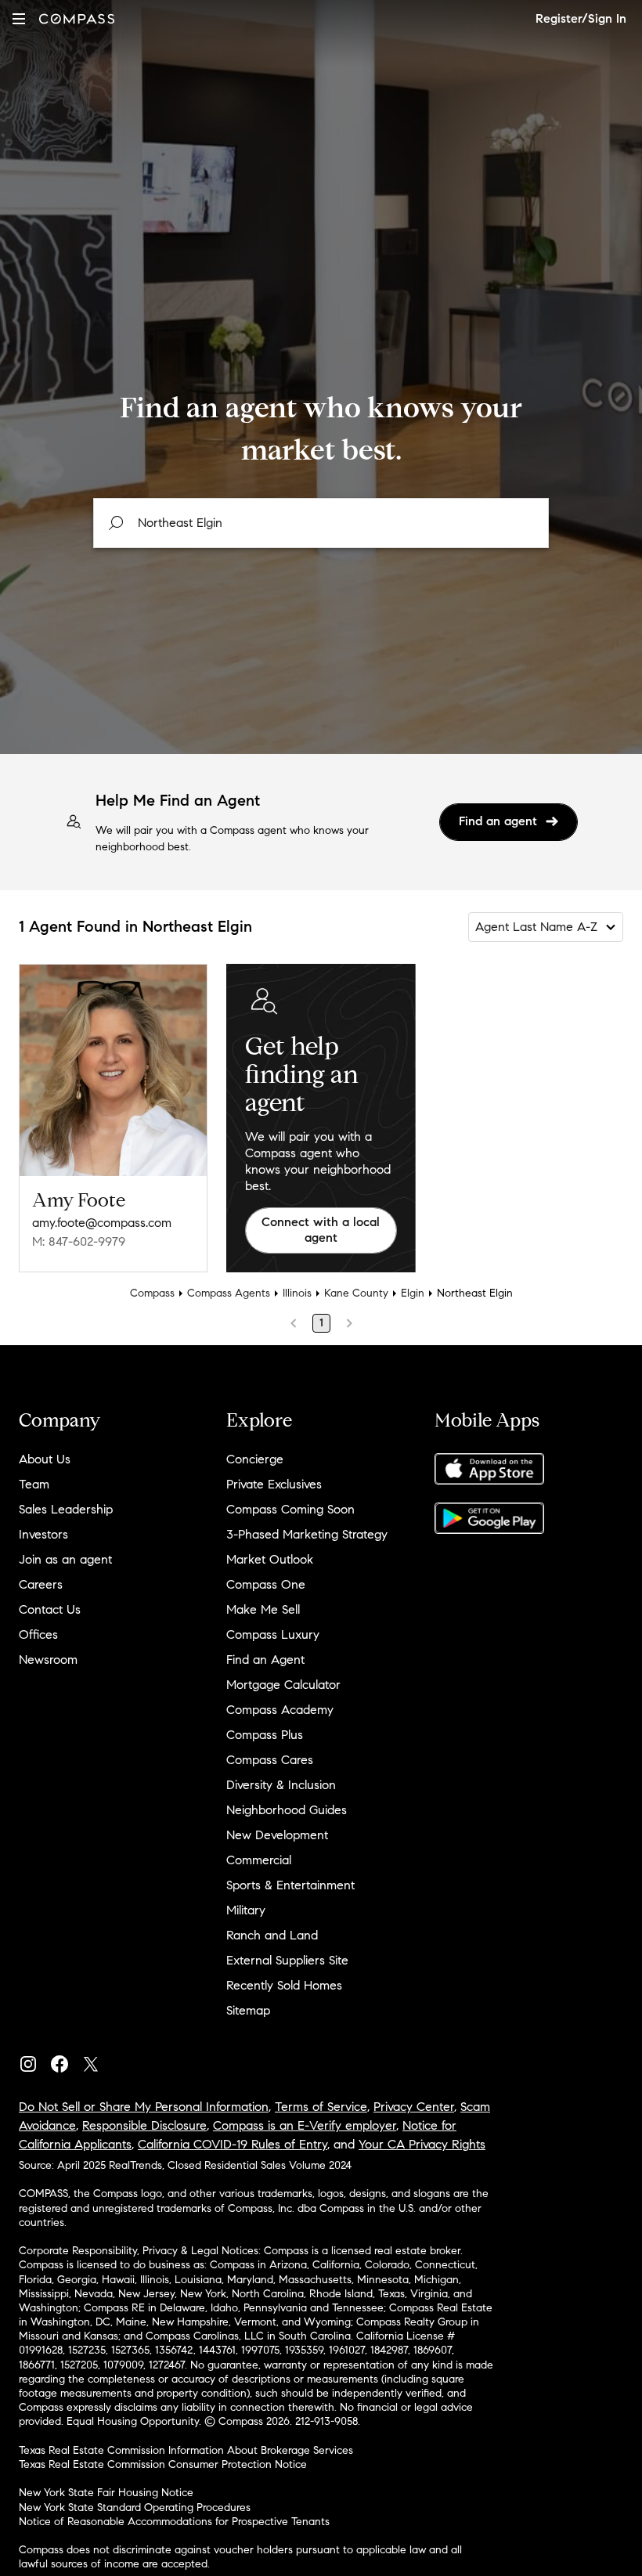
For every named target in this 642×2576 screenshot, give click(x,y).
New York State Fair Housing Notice (106, 2493)
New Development (277, 1835)
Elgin (413, 1293)
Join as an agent (65, 1559)
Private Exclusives (274, 1484)
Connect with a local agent (321, 1230)
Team (34, 1484)
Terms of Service (321, 2107)
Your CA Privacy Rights (422, 2144)
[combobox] (321, 523)
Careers (41, 1584)
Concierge (255, 1459)
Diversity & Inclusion (281, 1785)
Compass (152, 1293)
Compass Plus (265, 1735)
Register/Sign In (581, 18)
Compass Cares (270, 1760)
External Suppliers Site (287, 1960)
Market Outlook (270, 1559)
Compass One (266, 1584)
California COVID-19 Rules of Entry (233, 2144)
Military (246, 1910)
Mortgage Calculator (283, 1685)
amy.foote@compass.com (102, 1223)
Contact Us (50, 1609)
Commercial (259, 1860)
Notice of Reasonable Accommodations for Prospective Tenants (174, 2522)
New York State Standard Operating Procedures (135, 2507)
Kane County (356, 1293)
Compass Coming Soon (290, 1509)
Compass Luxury (273, 1634)
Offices (38, 1634)
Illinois (297, 1293)
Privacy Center (414, 2107)
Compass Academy (280, 1710)
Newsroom (48, 1660)
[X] (97, 2060)
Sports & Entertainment (290, 1885)
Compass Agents (229, 1293)
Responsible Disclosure (144, 2125)
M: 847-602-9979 (79, 1241)
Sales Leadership (66, 1509)
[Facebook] (66, 2060)
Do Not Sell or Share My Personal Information (144, 2107)
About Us (45, 1459)
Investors (43, 1534)
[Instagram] (34, 2060)
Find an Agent (265, 1660)
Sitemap (248, 2010)
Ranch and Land (272, 1935)
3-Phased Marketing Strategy (307, 1534)
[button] (19, 18)
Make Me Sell (263, 1609)
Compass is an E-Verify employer (305, 2125)
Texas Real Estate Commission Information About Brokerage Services (186, 2450)
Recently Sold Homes (284, 1985)
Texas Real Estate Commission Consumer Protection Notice (163, 2464)
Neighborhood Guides (287, 1810)
